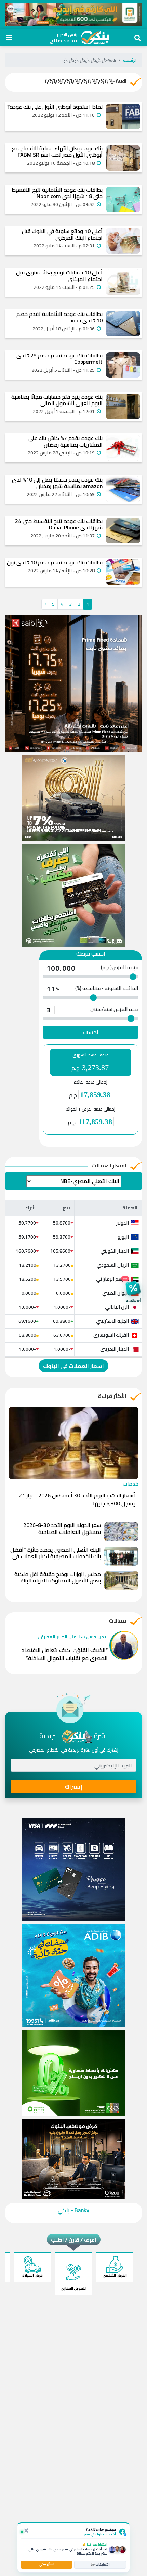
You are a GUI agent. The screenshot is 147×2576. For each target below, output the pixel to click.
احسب (91, 1032)
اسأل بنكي (46, 2564)
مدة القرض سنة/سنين (92, 1010)
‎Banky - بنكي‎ (73, 2210)
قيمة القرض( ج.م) (92, 968)
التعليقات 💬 (100, 2565)
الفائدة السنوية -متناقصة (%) (92, 989)
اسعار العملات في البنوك (73, 1366)
